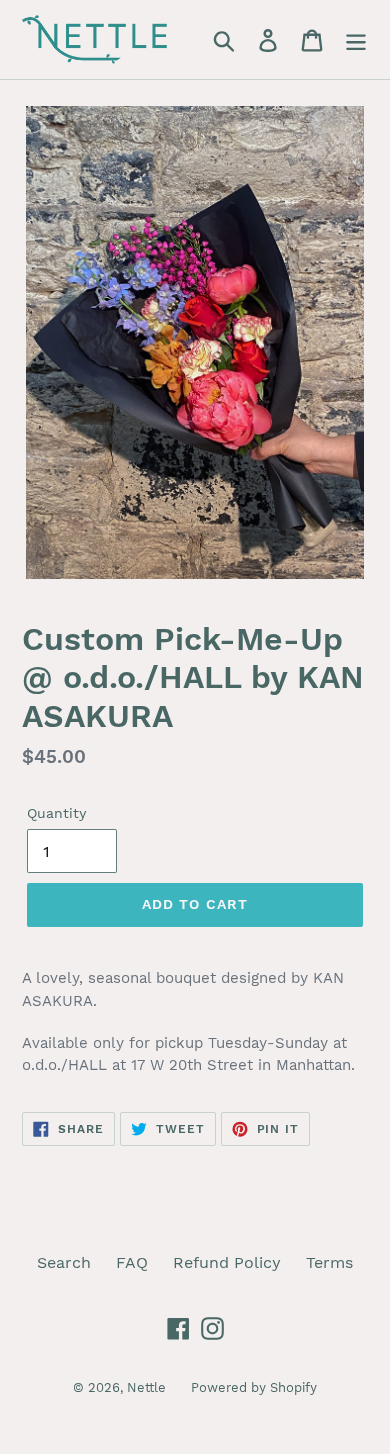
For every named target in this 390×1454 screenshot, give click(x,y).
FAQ (132, 1262)
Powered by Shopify (254, 1387)
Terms (329, 1262)
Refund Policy (227, 1262)
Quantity (56, 813)
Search (64, 1262)
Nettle (146, 1387)
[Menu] (356, 39)
